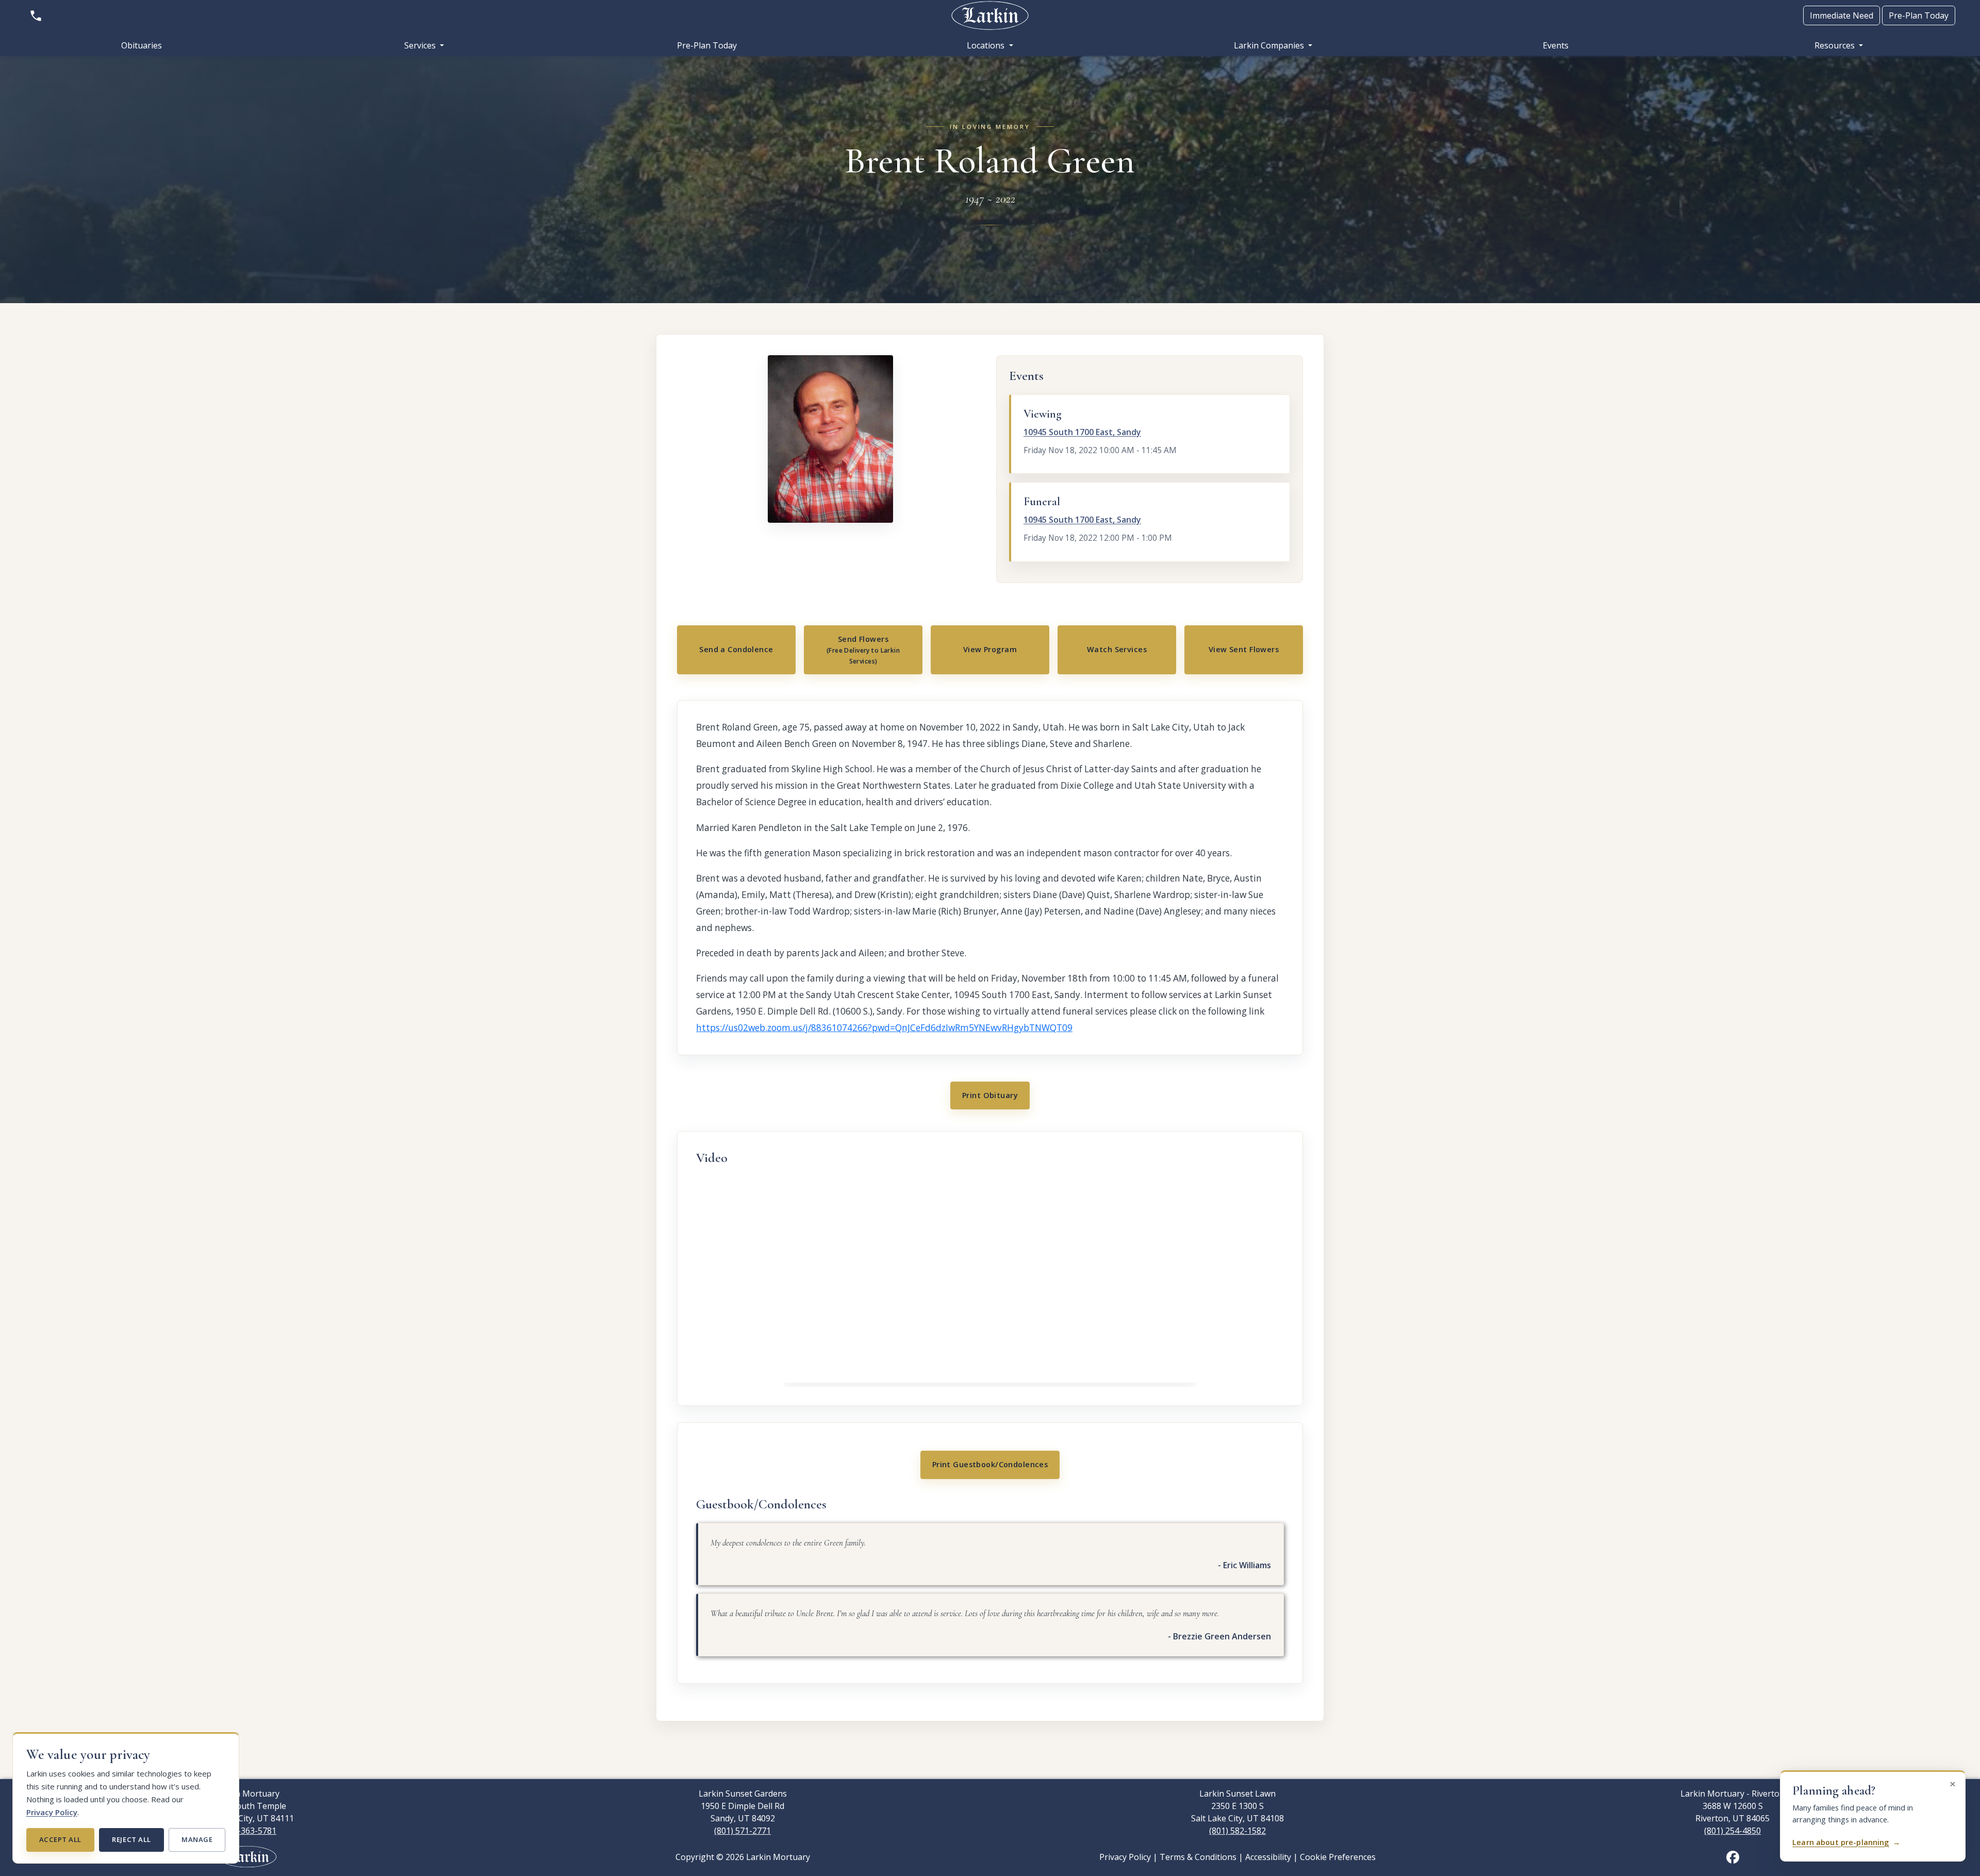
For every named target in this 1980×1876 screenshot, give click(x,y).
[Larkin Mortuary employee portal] (247, 1856)
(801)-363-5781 (247, 1831)
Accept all (60, 1839)
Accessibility (1268, 1857)
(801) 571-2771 (742, 1831)
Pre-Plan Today (707, 45)
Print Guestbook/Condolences (990, 1464)
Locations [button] (987, 45)
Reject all (131, 1839)
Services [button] (421, 45)
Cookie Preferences (1338, 1857)
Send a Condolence (736, 649)
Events (1556, 45)
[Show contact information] (36, 15)
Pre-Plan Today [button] (1919, 15)
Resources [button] (1836, 45)
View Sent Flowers (1244, 649)
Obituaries (142, 45)
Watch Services (1117, 649)
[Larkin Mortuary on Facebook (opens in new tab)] (1733, 1856)
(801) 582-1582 (1237, 1831)
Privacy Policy (52, 1812)
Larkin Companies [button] (1270, 45)
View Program (990, 649)
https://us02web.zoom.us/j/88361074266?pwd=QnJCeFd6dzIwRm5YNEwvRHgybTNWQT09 (884, 1028)
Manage (197, 1839)
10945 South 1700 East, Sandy (1082, 432)
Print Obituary (990, 1095)
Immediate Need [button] (1842, 15)
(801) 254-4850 (1732, 1831)
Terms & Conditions (1198, 1857)
